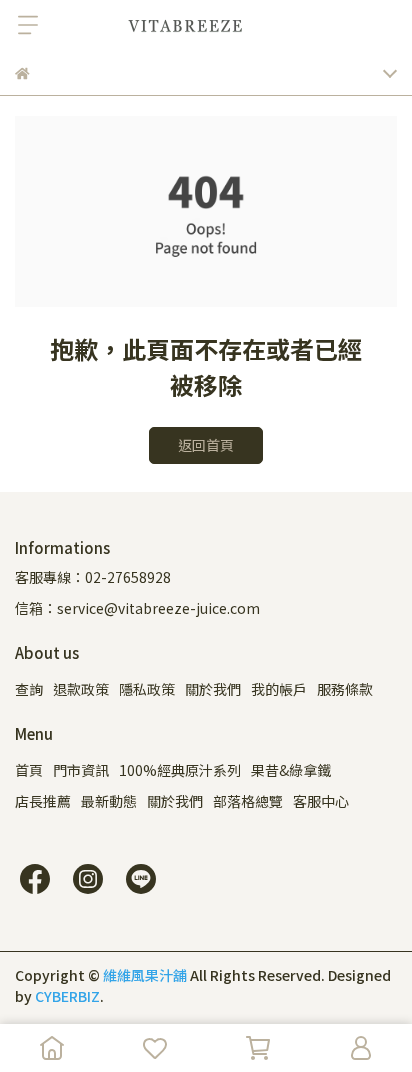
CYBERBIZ (67, 996)
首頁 (29, 770)
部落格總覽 (248, 801)
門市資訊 (81, 770)
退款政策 (81, 689)
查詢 (29, 689)
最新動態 (109, 801)
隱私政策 (147, 689)
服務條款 (345, 689)
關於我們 (213, 689)
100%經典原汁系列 (180, 770)
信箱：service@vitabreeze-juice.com (137, 608)
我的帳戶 (279, 689)
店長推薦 (43, 801)
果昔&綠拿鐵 (291, 770)
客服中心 (321, 801)
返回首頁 (206, 445)
